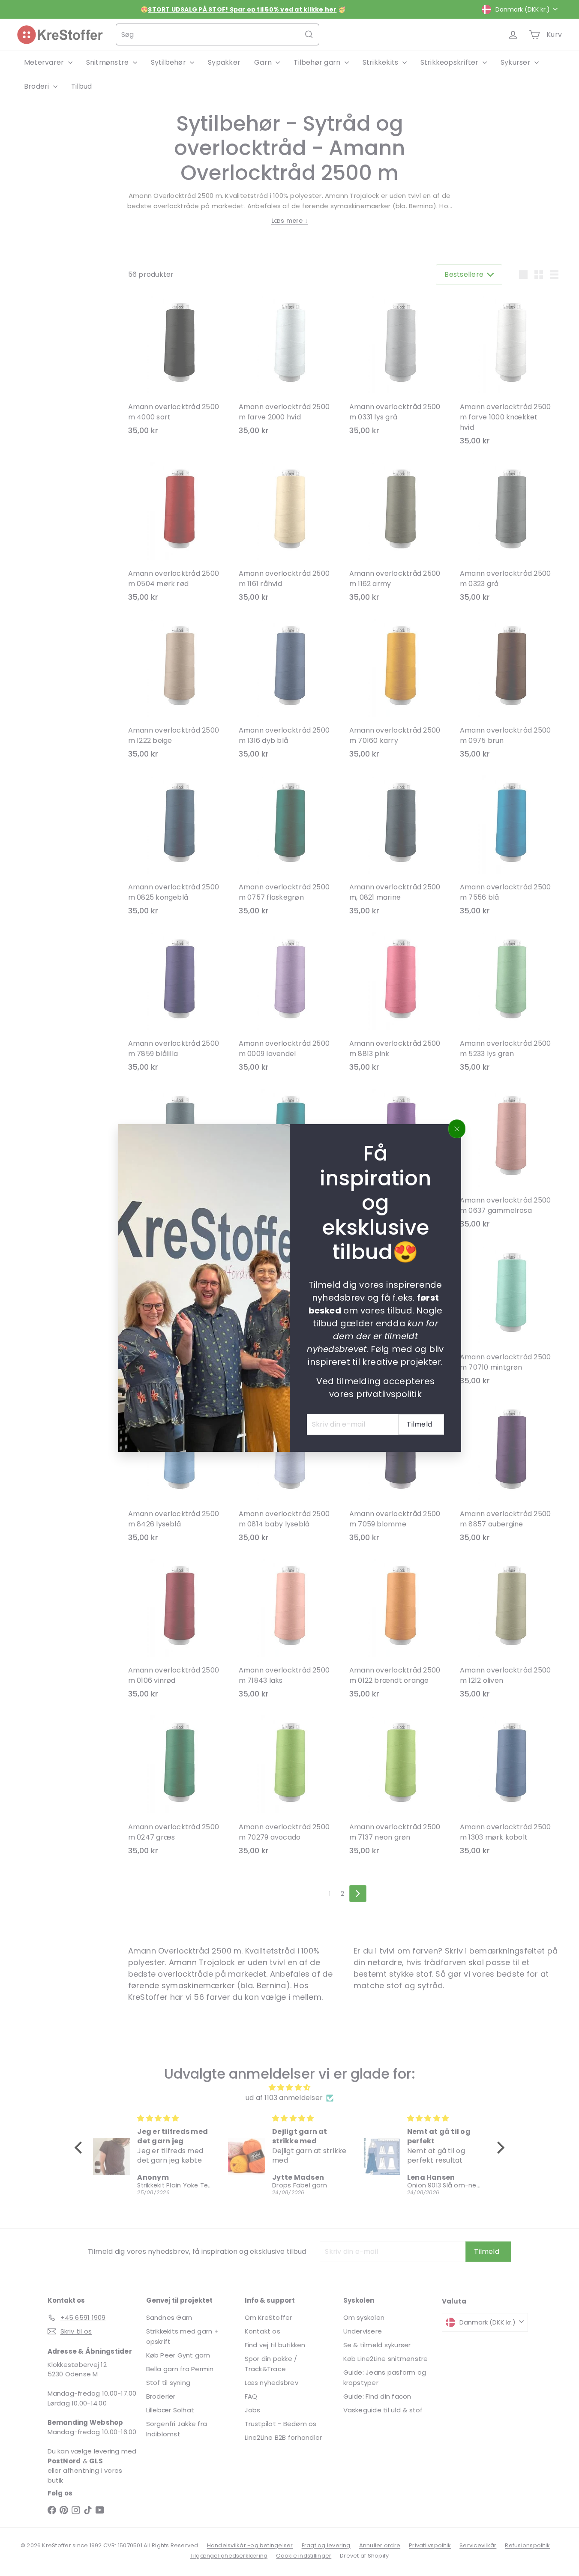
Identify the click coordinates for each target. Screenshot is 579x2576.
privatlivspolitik (388, 1394)
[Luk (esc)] (457, 1129)
